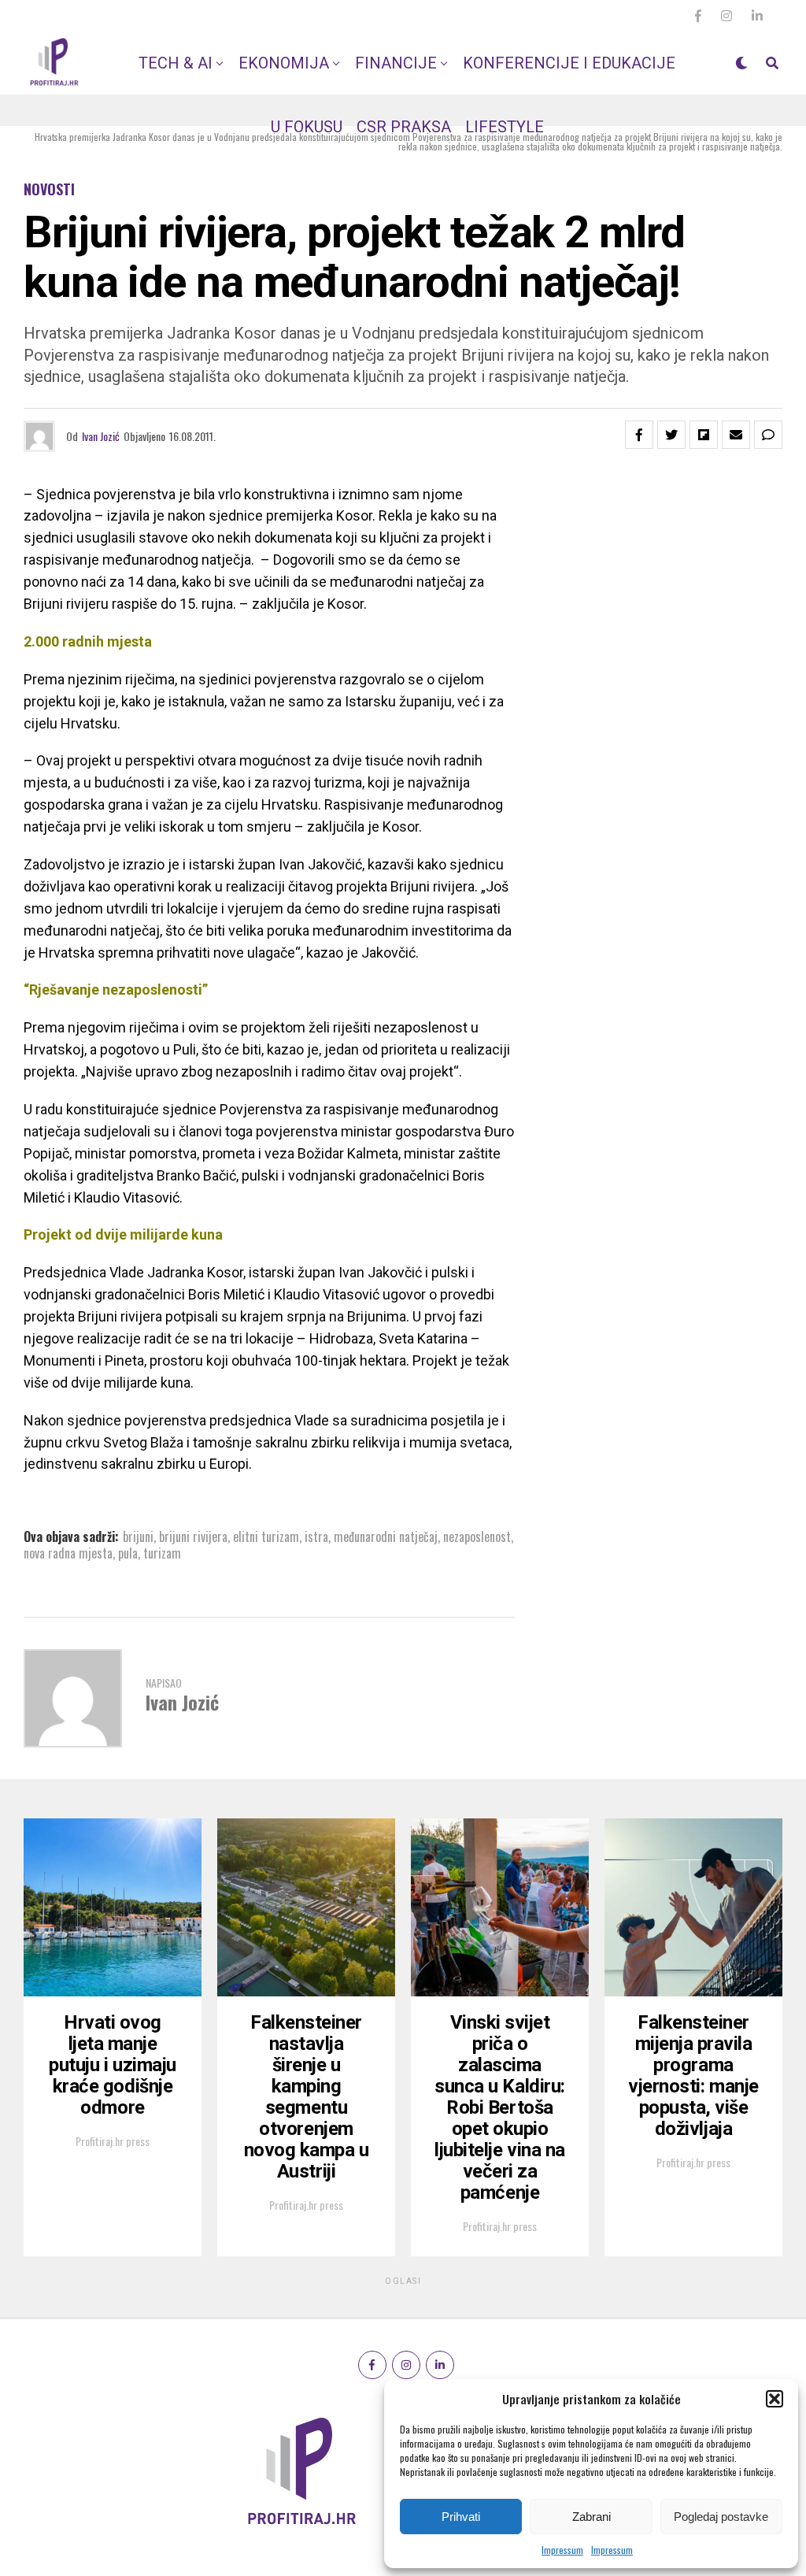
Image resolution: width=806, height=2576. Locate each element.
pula (128, 1553)
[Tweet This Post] (671, 435)
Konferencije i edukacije (569, 63)
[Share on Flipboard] (704, 435)
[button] (775, 2399)
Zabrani (592, 2517)
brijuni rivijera (193, 1536)
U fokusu (307, 127)
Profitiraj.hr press (113, 2141)
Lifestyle (505, 127)
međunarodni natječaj (386, 1536)
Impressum (562, 2550)
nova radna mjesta (68, 1553)
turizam (162, 1553)
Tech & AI (176, 63)
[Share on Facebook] (639, 435)
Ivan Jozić (101, 436)
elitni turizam (266, 1536)
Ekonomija (284, 63)
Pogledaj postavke (721, 2517)
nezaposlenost (477, 1536)
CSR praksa (404, 127)
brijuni (138, 1536)
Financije (396, 63)
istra (316, 1536)
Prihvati (461, 2517)
